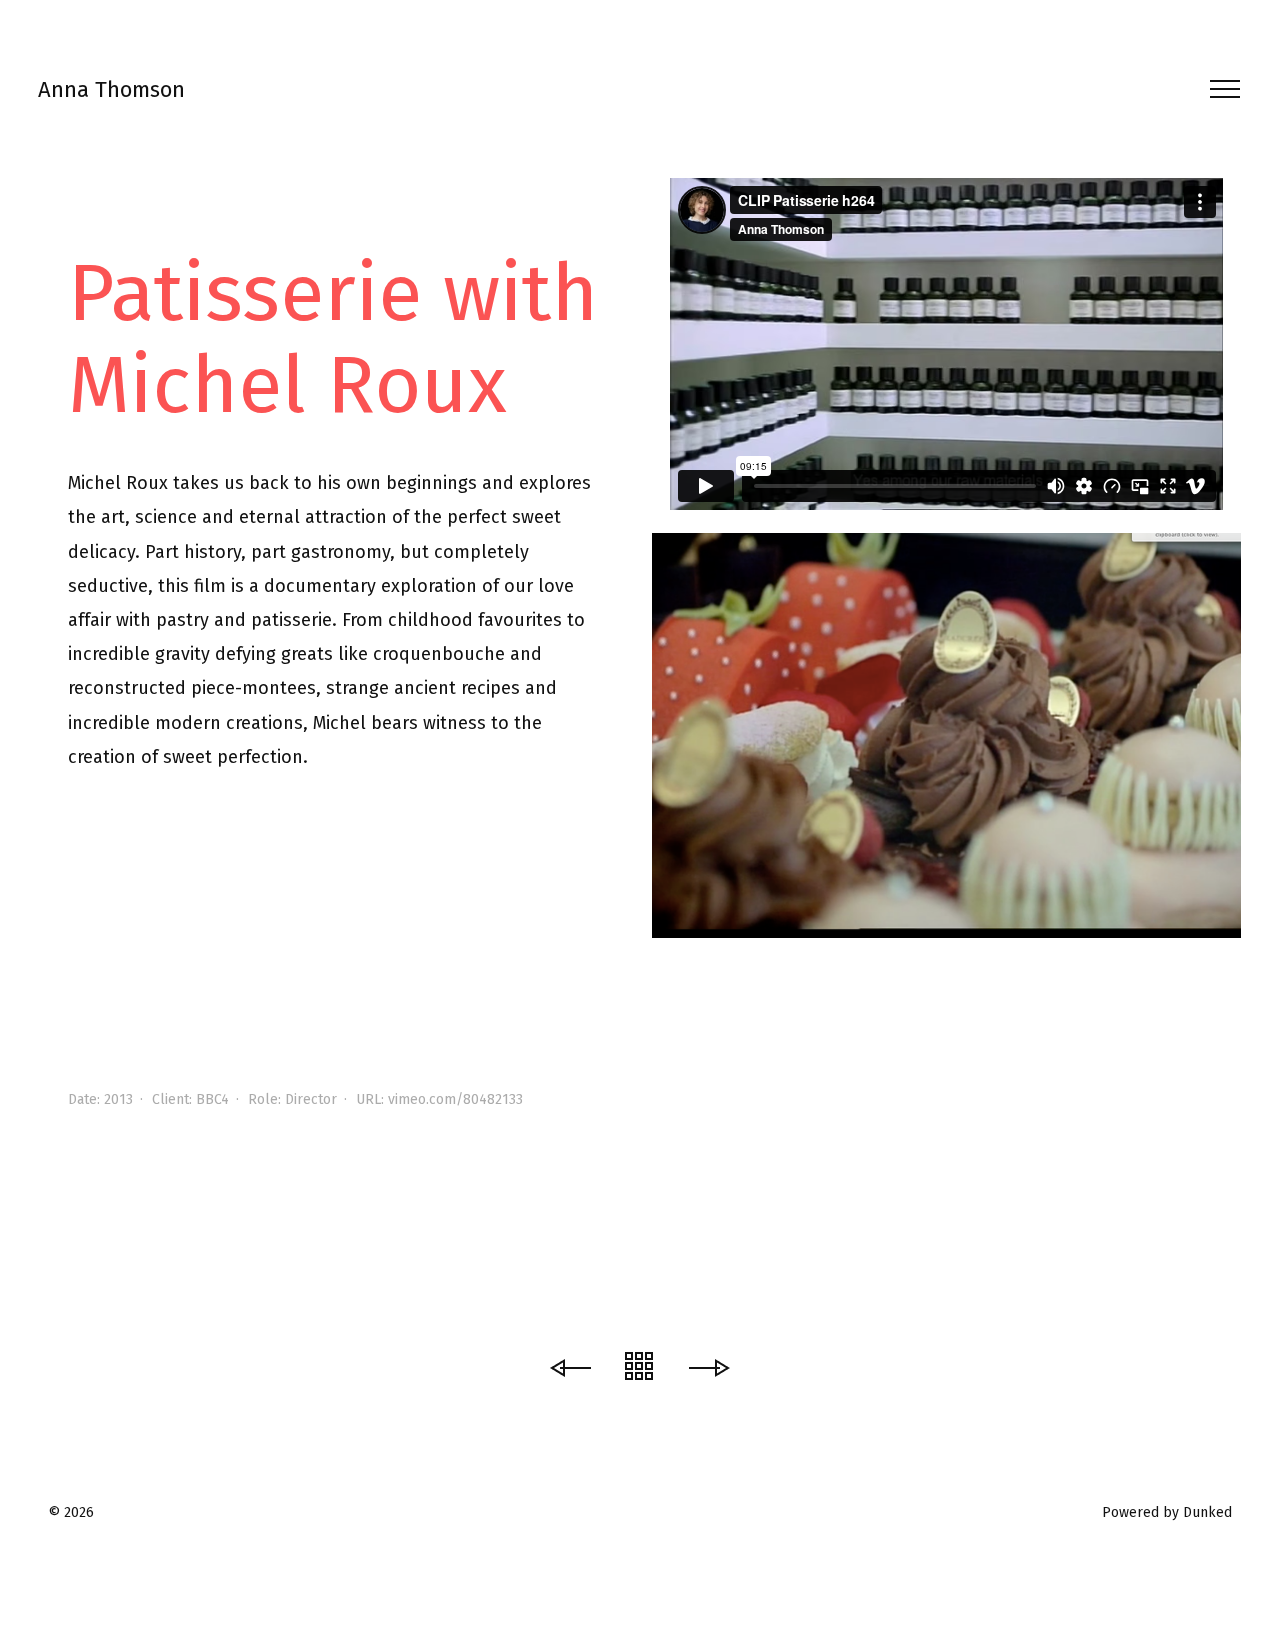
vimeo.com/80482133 (455, 1099)
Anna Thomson (111, 89)
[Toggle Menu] (1218, 89)
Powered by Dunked (1167, 1512)
